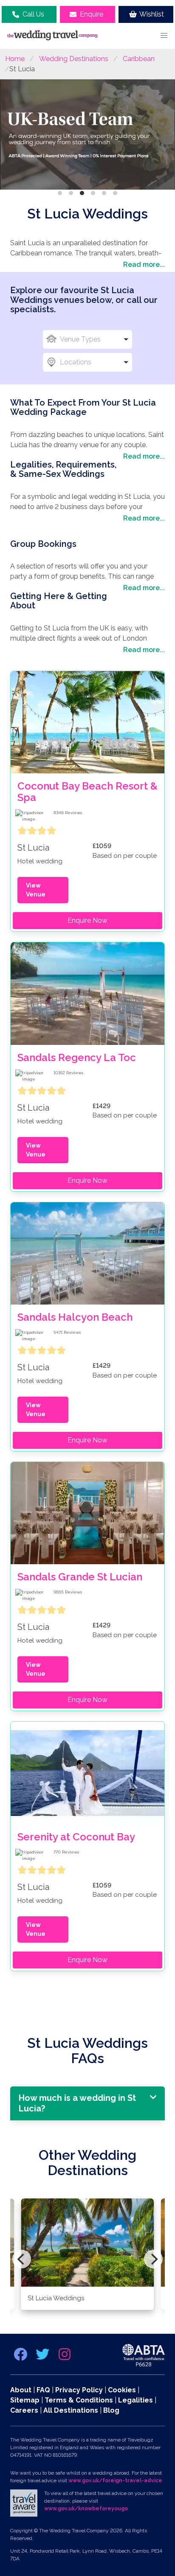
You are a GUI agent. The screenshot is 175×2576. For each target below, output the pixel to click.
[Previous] (22, 2259)
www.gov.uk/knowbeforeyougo (86, 2509)
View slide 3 (82, 193)
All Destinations (71, 2410)
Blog (111, 2410)
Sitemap (25, 2400)
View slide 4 (93, 193)
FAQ (43, 2390)
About (21, 2390)
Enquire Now (87, 920)
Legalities (135, 2400)
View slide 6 (115, 193)
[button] (164, 36)
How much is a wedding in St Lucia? (77, 2103)
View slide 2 (71, 193)
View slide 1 (60, 193)
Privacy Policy (79, 2390)
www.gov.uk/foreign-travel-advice (115, 2481)
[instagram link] (65, 2357)
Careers (24, 2410)
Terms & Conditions (79, 2400)
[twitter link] (43, 2357)
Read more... (144, 265)
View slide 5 (104, 193)
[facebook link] (21, 2357)
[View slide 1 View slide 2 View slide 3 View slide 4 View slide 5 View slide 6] (87, 136)
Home (15, 59)
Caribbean (139, 59)
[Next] (153, 2259)
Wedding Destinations (74, 59)
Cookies (122, 2390)
